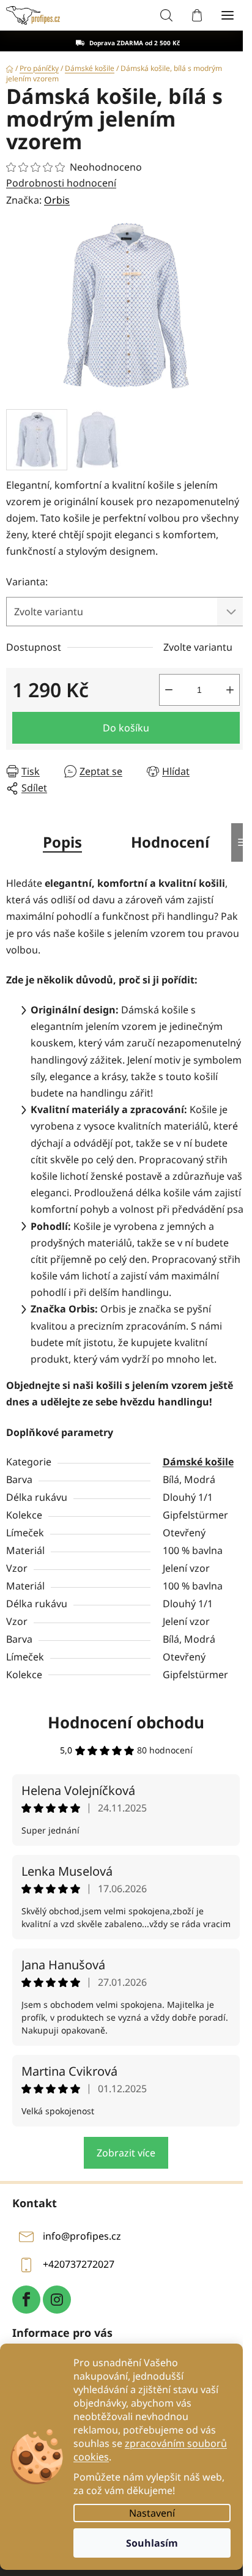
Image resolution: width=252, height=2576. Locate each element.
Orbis (57, 200)
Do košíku (126, 728)
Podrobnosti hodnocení (61, 183)
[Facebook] (26, 2300)
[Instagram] (57, 2300)
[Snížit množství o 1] (169, 690)
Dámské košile (198, 1462)
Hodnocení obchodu (126, 1722)
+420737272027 (79, 2265)
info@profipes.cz (82, 2237)
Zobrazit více (126, 2153)
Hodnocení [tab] (170, 842)
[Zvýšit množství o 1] (230, 690)
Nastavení (152, 2513)
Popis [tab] (62, 842)
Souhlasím (152, 2543)
